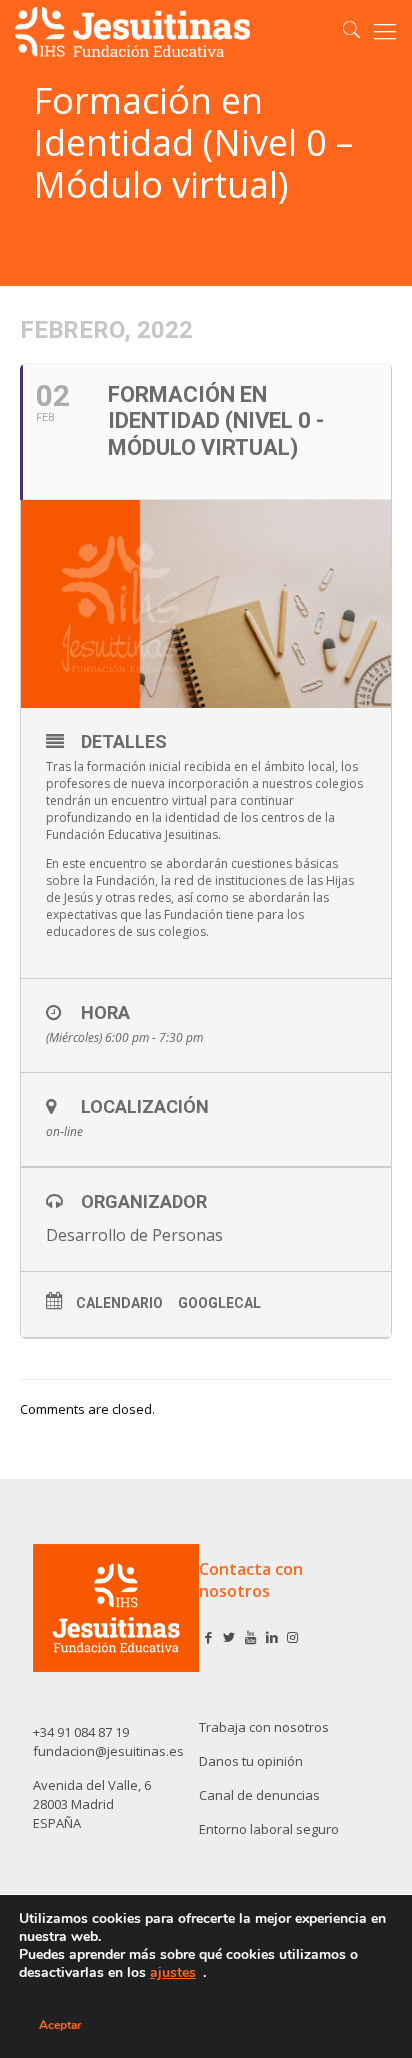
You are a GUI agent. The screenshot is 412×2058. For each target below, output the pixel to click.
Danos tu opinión (251, 1761)
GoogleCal (219, 1303)
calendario (119, 1303)
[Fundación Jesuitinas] (133, 30)
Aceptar (60, 2025)
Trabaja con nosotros (264, 1727)
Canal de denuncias (259, 1795)
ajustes (173, 1973)
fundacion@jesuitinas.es (108, 1751)
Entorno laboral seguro (269, 1829)
